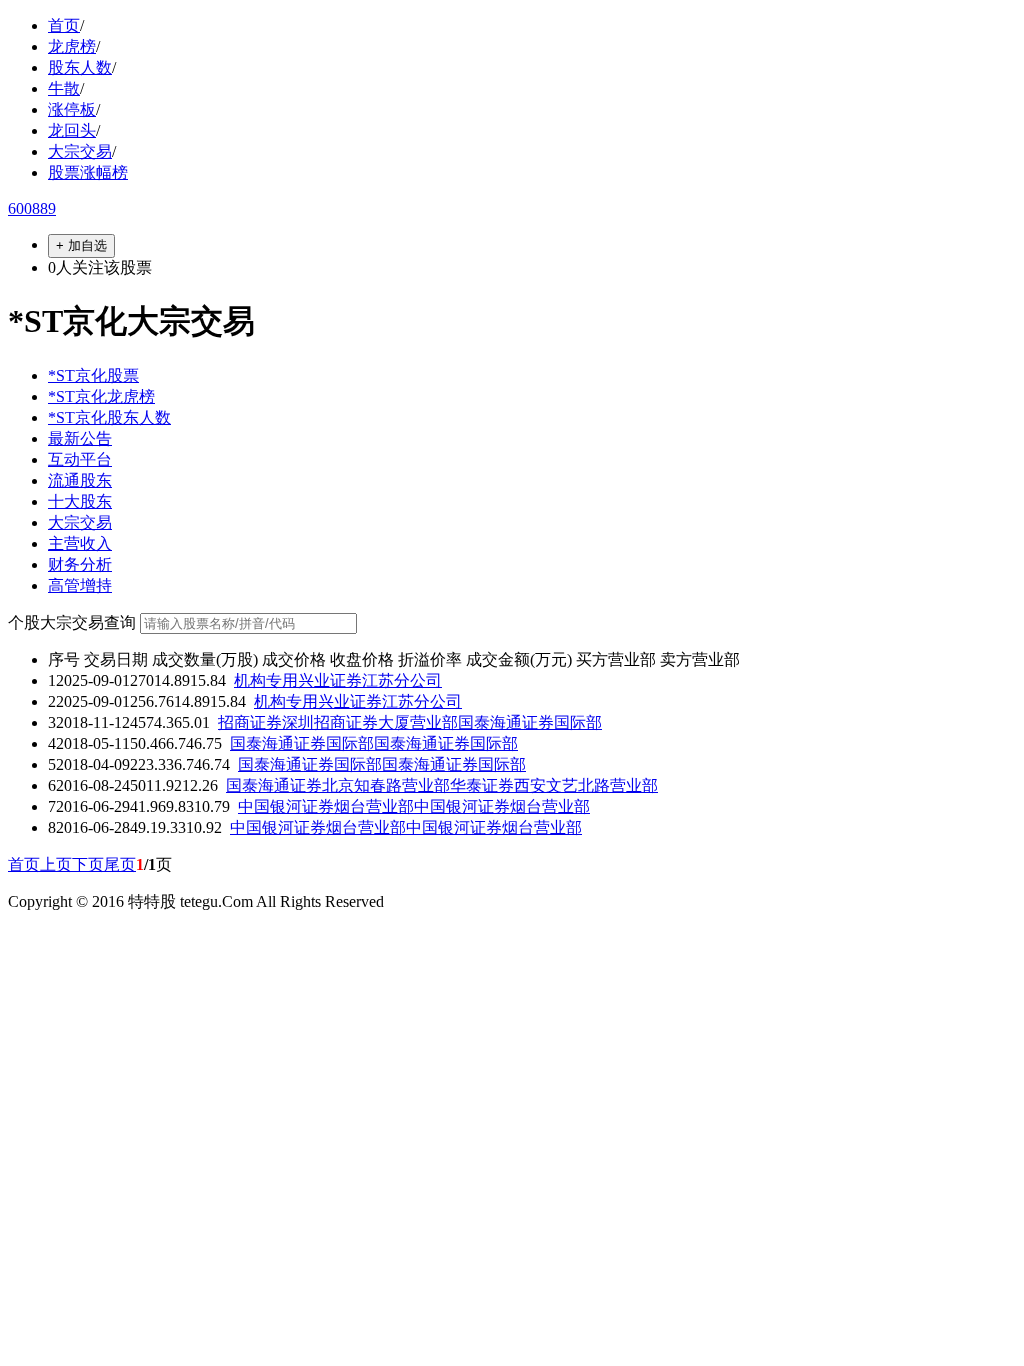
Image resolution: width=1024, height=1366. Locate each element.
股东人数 (80, 67)
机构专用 (266, 680)
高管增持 (80, 585)
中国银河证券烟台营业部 (326, 806)
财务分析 (80, 564)
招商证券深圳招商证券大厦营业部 (338, 722)
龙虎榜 (72, 46)
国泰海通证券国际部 (530, 722)
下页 (88, 864)
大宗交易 (80, 151)
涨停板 (72, 109)
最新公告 (80, 438)
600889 (32, 208)
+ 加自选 (81, 245)
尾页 (120, 864)
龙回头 (72, 130)
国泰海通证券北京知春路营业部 (338, 785)
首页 (64, 25)
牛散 (64, 88)
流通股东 (80, 480)
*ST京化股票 (93, 375)
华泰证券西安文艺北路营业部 (554, 785)
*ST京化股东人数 (109, 417)
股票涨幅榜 (88, 172)
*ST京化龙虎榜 (101, 396)
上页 (56, 864)
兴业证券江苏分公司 (370, 680)
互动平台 (80, 459)
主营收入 (80, 543)
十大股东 (80, 501)
